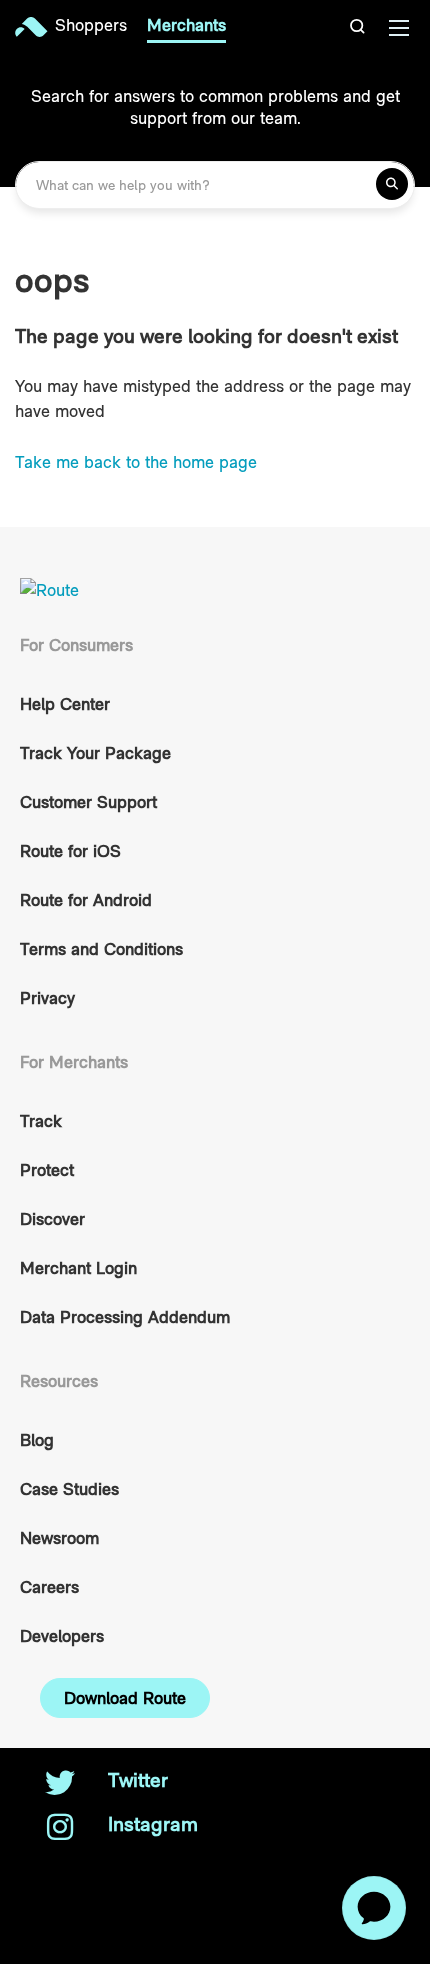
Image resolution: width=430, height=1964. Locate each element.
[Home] (35, 27)
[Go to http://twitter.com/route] (60, 1785)
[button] (360, 26)
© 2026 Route (92, 1868)
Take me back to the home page (136, 462)
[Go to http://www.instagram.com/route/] (60, 1829)
